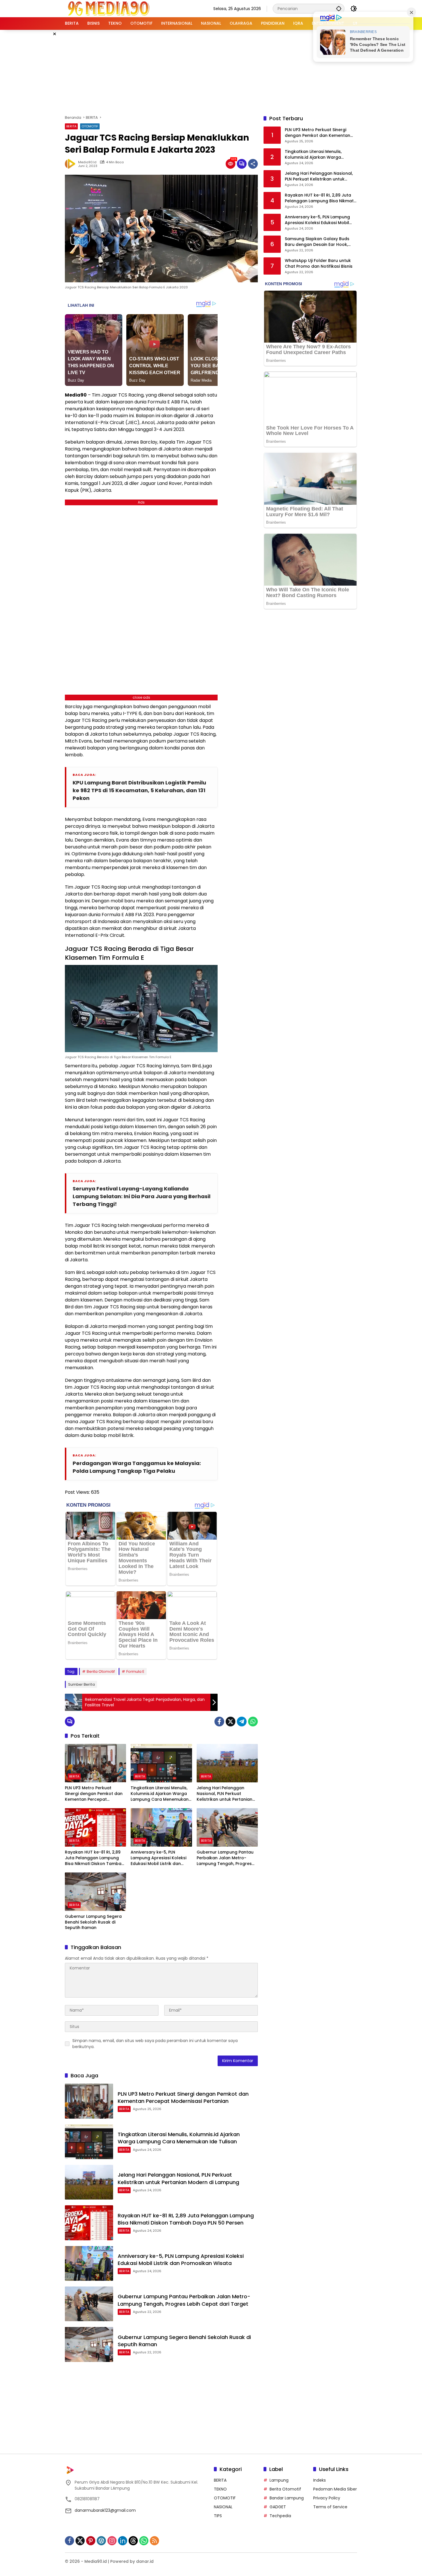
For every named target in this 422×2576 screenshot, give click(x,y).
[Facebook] (219, 1722)
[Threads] (133, 2541)
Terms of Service (330, 2507)
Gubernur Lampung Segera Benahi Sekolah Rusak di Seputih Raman (93, 1922)
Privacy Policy (327, 2498)
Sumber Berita (81, 1684)
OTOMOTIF (90, 126)
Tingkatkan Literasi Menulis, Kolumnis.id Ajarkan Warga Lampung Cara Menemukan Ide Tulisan (160, 1794)
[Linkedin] (123, 2541)
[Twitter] (231, 1722)
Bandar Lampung (287, 2498)
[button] (339, 8)
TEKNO (220, 2489)
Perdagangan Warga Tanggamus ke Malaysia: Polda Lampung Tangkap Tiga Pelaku (137, 1467)
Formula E (135, 1671)
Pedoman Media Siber (335, 2489)
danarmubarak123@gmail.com (105, 2510)
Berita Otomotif (101, 1671)
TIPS (218, 2516)
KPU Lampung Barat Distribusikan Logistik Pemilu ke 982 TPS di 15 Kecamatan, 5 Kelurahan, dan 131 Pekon (139, 790)
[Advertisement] (211, 71)
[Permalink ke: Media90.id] (71, 164)
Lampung (279, 2480)
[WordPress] (101, 2541)
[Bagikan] (253, 164)
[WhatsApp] (253, 1722)
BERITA (71, 126)
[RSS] (154, 2541)
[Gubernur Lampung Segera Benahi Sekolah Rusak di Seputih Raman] (95, 1892)
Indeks (320, 2480)
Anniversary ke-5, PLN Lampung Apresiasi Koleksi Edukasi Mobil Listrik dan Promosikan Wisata (158, 1858)
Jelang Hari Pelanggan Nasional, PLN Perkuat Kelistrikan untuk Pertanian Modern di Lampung (224, 1794)
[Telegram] (242, 1722)
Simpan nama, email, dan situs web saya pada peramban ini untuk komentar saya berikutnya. (155, 2044)
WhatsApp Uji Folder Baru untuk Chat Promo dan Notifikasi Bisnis (319, 264)
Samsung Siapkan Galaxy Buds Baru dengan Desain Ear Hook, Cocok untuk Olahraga (317, 242)
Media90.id (87, 162)
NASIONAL (223, 2507)
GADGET (278, 2507)
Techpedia (280, 2516)
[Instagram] (112, 2541)
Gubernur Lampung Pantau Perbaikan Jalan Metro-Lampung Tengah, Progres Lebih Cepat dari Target (225, 1858)
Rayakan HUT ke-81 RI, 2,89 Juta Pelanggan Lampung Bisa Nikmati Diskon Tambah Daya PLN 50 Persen (94, 1858)
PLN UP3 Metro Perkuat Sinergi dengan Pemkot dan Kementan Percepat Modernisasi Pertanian (94, 1794)
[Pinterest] (91, 2541)
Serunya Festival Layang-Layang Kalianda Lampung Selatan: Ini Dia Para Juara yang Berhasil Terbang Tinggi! (142, 1196)
